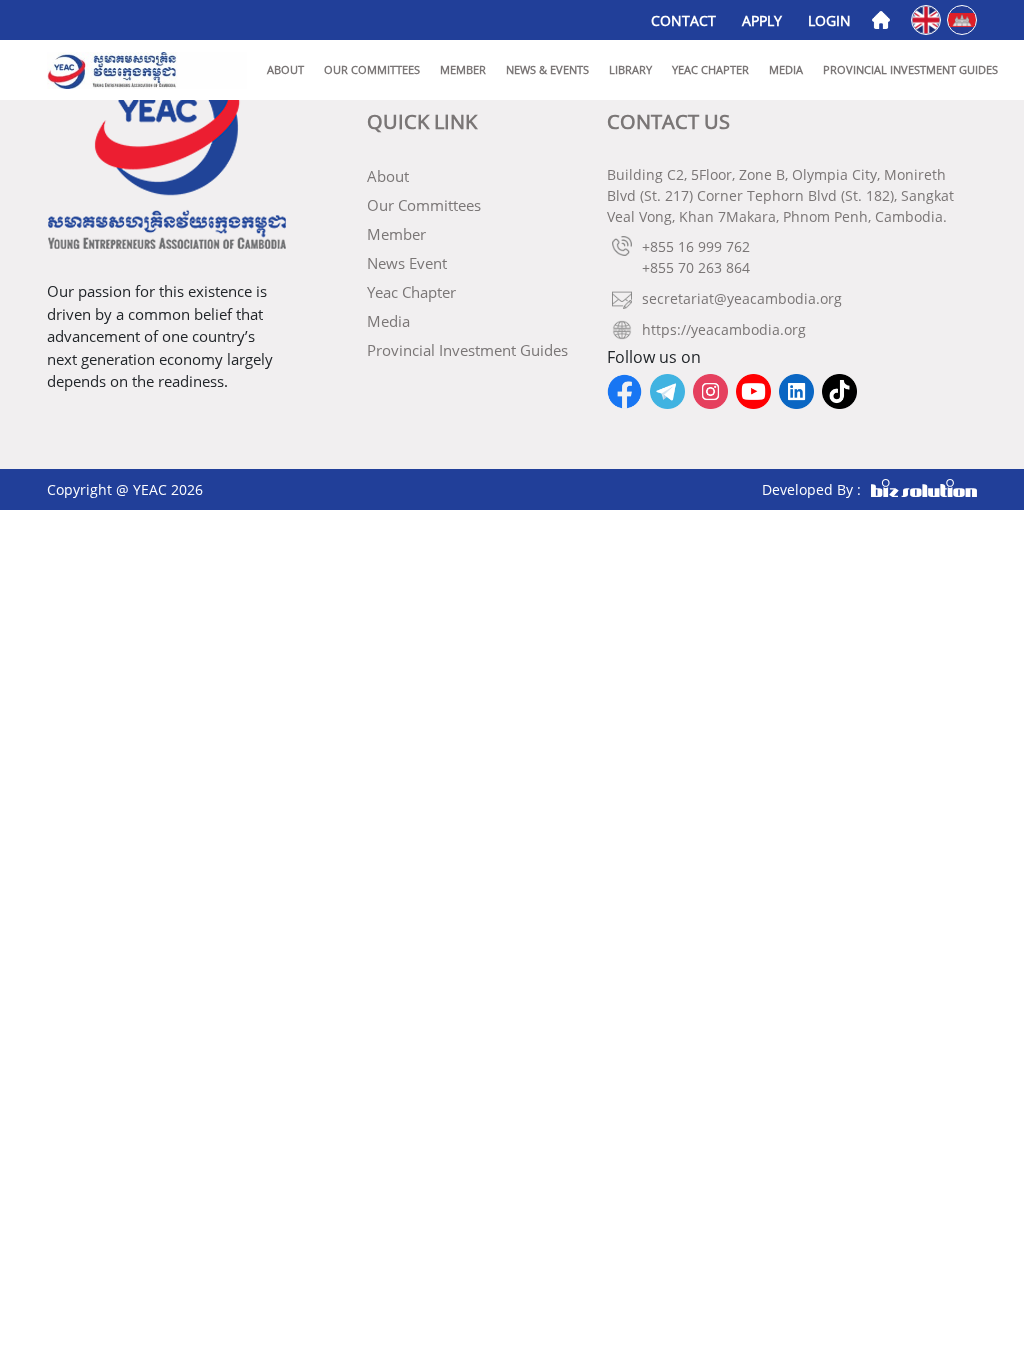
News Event (407, 263)
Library (630, 69)
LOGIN (829, 20)
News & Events (547, 69)
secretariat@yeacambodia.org (742, 298)
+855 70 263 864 (696, 267)
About (285, 69)
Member (463, 69)
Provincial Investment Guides (910, 69)
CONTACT (683, 20)
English (927, 18)
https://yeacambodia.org (724, 329)
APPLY (762, 20)
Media (786, 69)
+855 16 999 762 (696, 246)
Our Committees (372, 69)
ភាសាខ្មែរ (963, 18)
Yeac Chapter (710, 69)
